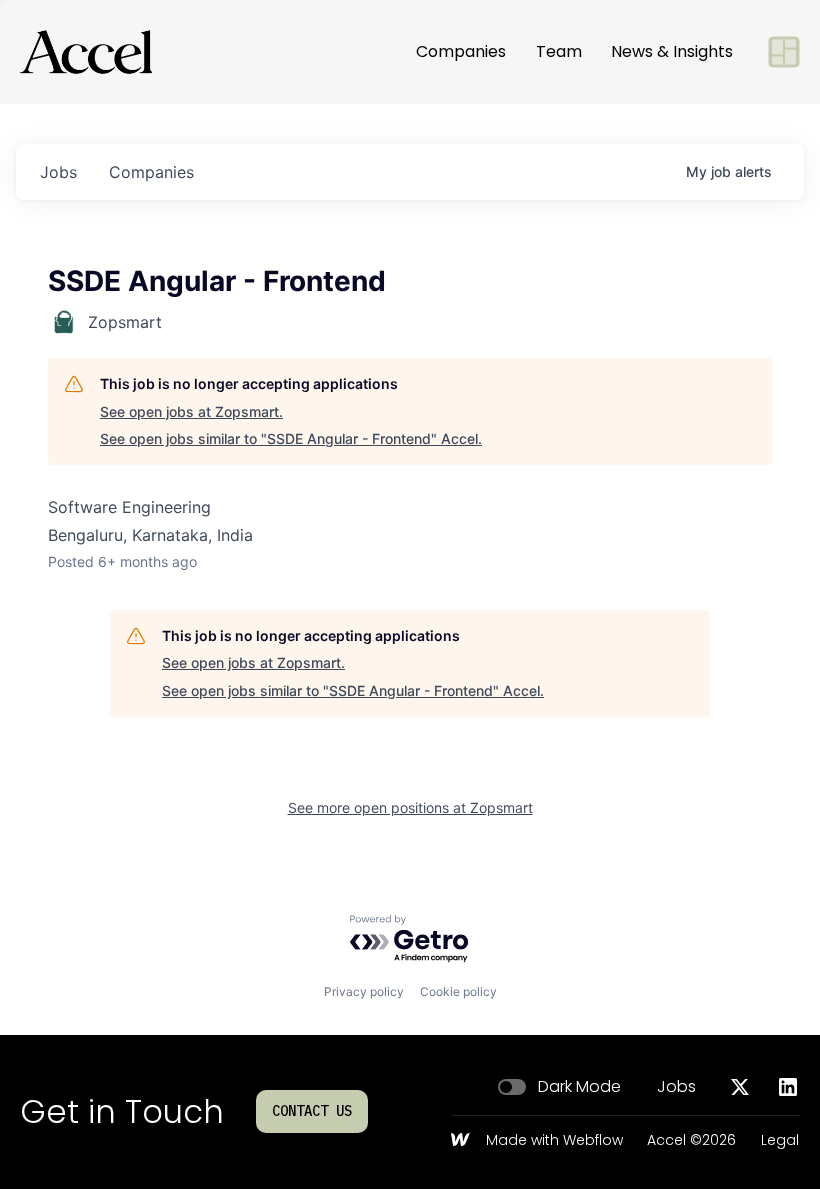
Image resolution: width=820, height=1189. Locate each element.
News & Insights (672, 51)
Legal (780, 1141)
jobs (58, 172)
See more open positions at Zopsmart (410, 807)
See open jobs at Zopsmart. (191, 411)
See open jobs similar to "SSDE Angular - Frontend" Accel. (291, 438)
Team (559, 51)
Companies (461, 51)
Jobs (676, 1087)
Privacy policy (364, 991)
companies (151, 172)
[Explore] (784, 52)
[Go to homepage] (86, 52)
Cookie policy (458, 991)
